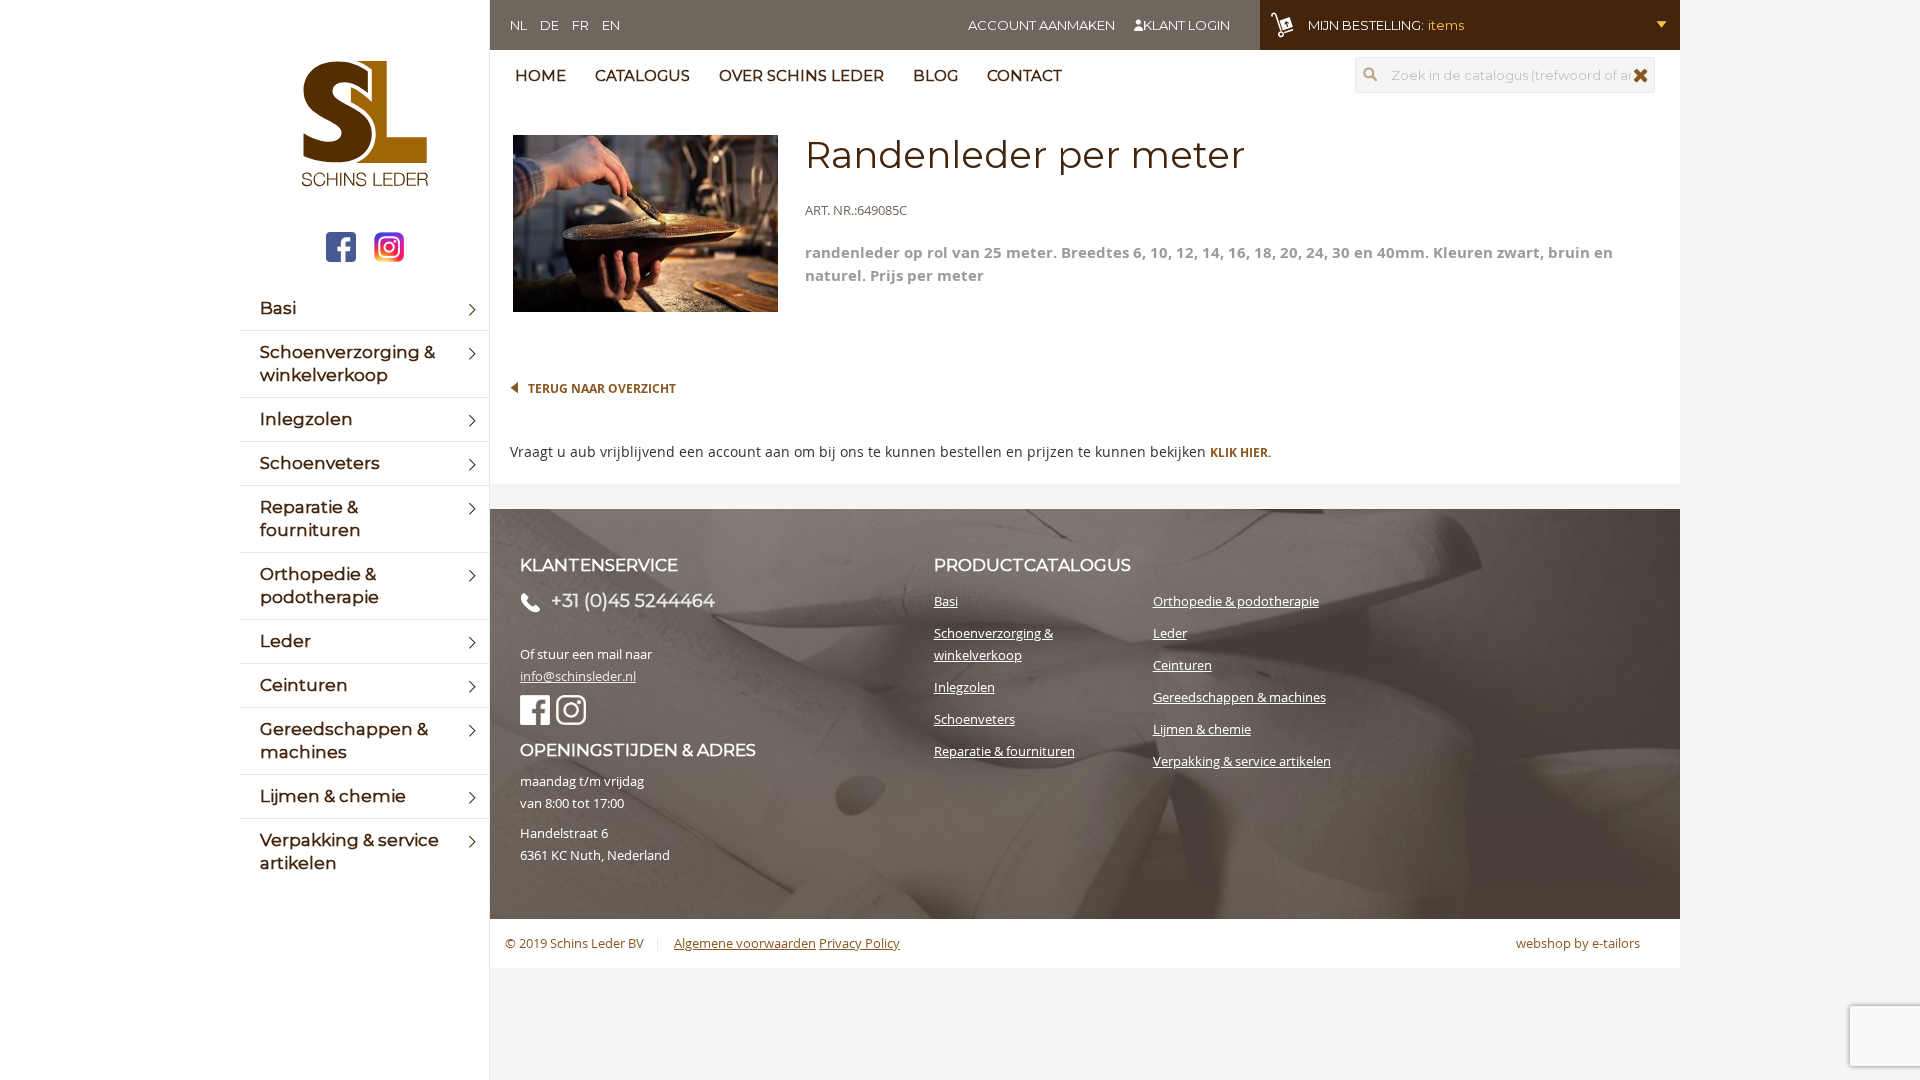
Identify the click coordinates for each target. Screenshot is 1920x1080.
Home (540, 75)
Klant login (1186, 25)
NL (518, 25)
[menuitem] (364, 308)
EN (611, 25)
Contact (1024, 75)
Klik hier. (1240, 452)
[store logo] (364, 126)
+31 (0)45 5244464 (633, 601)
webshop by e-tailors (1578, 943)
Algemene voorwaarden (745, 943)
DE (549, 25)
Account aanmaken (1041, 25)
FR (580, 25)
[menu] (364, 586)
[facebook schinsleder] (341, 249)
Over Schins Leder (801, 75)
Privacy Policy (859, 943)
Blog (935, 75)
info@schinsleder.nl (578, 676)
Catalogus (642, 75)
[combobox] (1505, 75)
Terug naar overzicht (602, 388)
